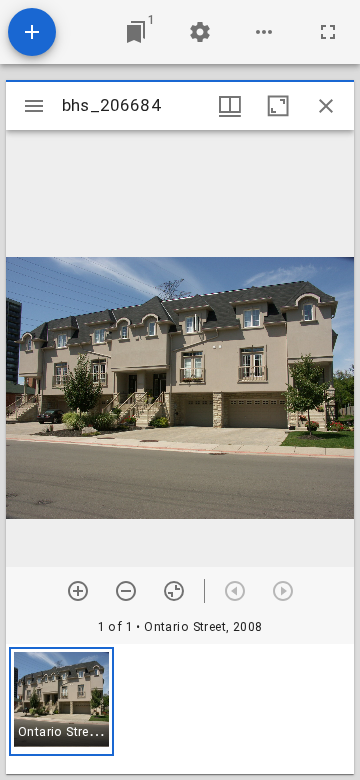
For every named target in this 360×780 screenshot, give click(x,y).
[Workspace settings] (200, 32)
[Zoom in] (78, 591)
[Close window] (326, 106)
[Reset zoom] (174, 591)
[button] (61, 701)
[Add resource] (32, 32)
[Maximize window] (278, 106)
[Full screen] (328, 32)
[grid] (180, 709)
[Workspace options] (264, 32)
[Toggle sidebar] (34, 106)
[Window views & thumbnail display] (230, 106)
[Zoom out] (126, 591)
